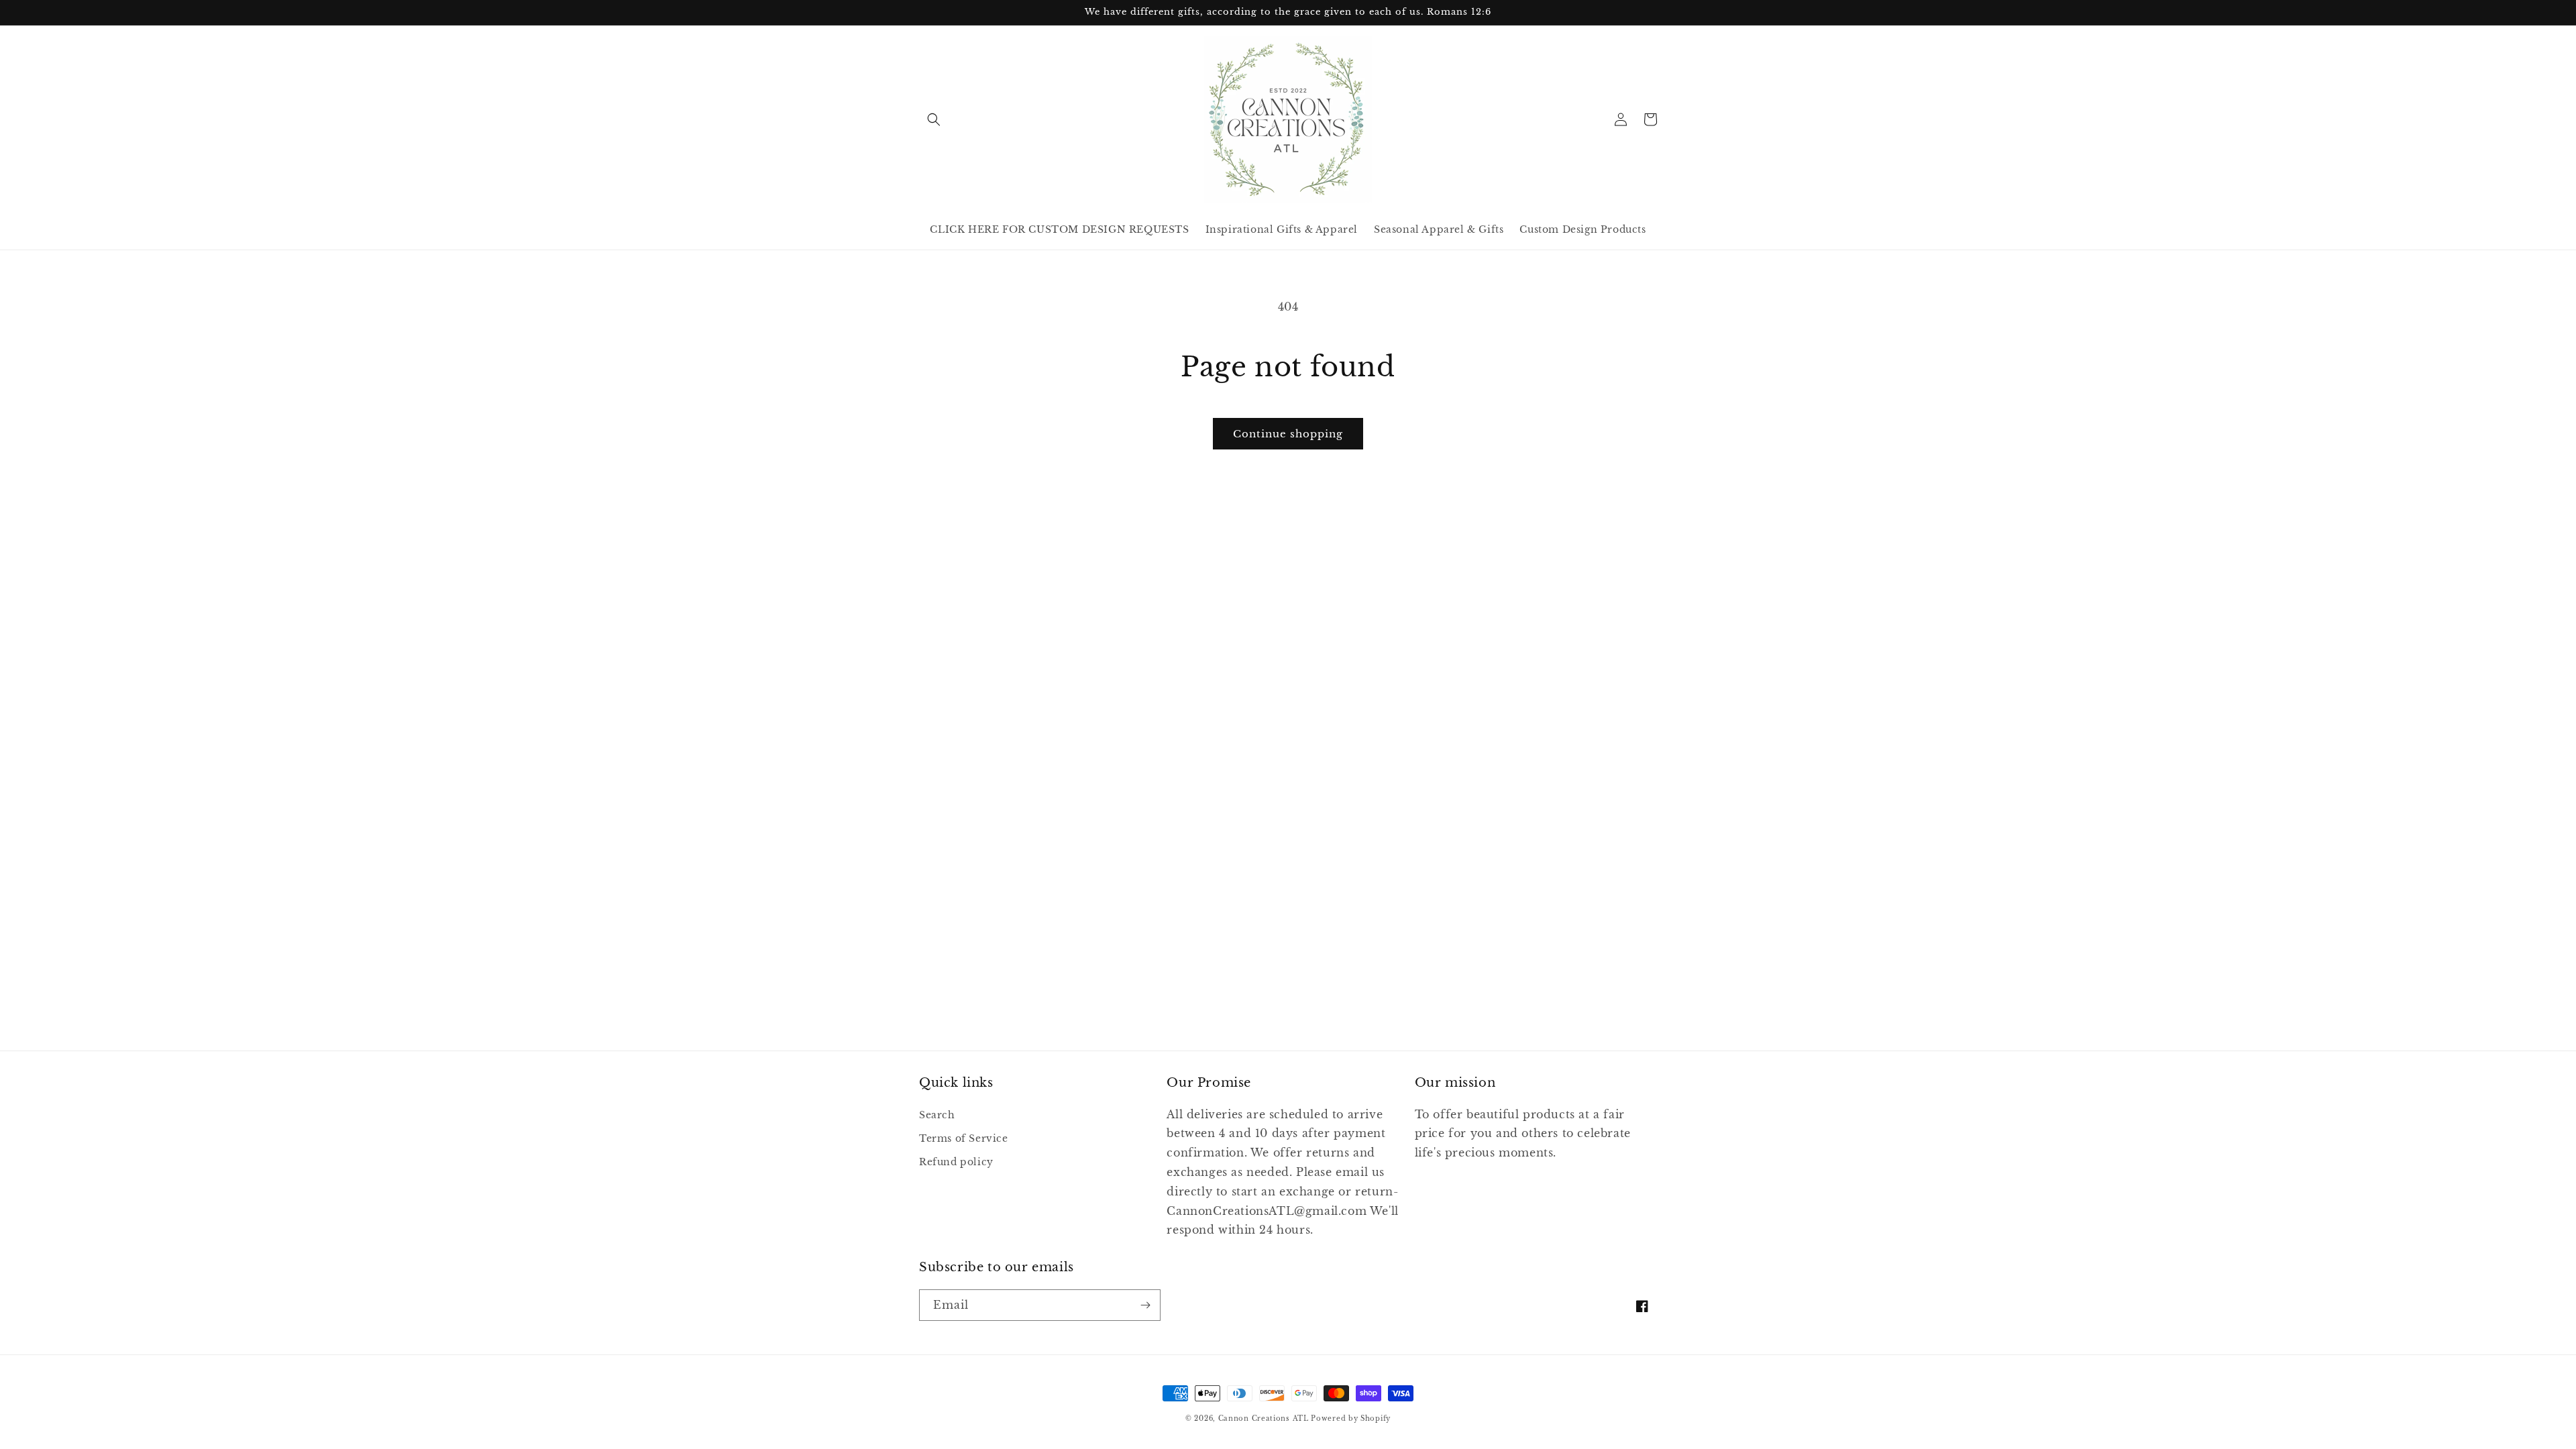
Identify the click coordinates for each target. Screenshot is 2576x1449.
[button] (934, 119)
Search (937, 1115)
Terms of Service (964, 1138)
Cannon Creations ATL (1264, 1418)
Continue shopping (1288, 434)
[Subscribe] (1145, 1305)
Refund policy (956, 1162)
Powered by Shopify (1351, 1418)
